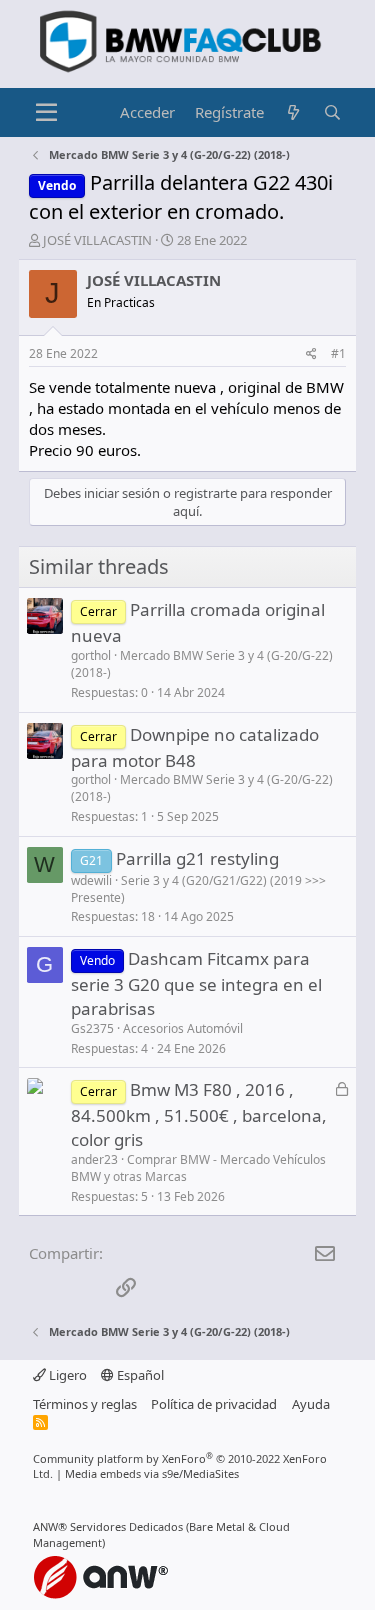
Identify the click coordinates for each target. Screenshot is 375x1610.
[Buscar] (332, 112)
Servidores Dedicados (126, 1526)
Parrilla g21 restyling (197, 858)
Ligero (66, 1375)
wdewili (91, 880)
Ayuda (311, 1404)
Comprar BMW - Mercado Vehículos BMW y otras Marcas (198, 1168)
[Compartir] (311, 354)
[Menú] (46, 113)
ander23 (94, 1159)
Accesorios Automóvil (183, 1028)
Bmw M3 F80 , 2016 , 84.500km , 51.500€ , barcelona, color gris (199, 1114)
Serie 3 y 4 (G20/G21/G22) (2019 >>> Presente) (198, 889)
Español (139, 1375)
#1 (338, 353)
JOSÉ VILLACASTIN (97, 240)
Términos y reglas (85, 1404)
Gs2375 (92, 1028)
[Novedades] (293, 112)
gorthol (91, 655)
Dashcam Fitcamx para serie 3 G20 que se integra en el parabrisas (196, 983)
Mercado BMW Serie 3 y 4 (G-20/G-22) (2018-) (202, 664)
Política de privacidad (214, 1404)
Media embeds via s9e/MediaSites (152, 1473)
